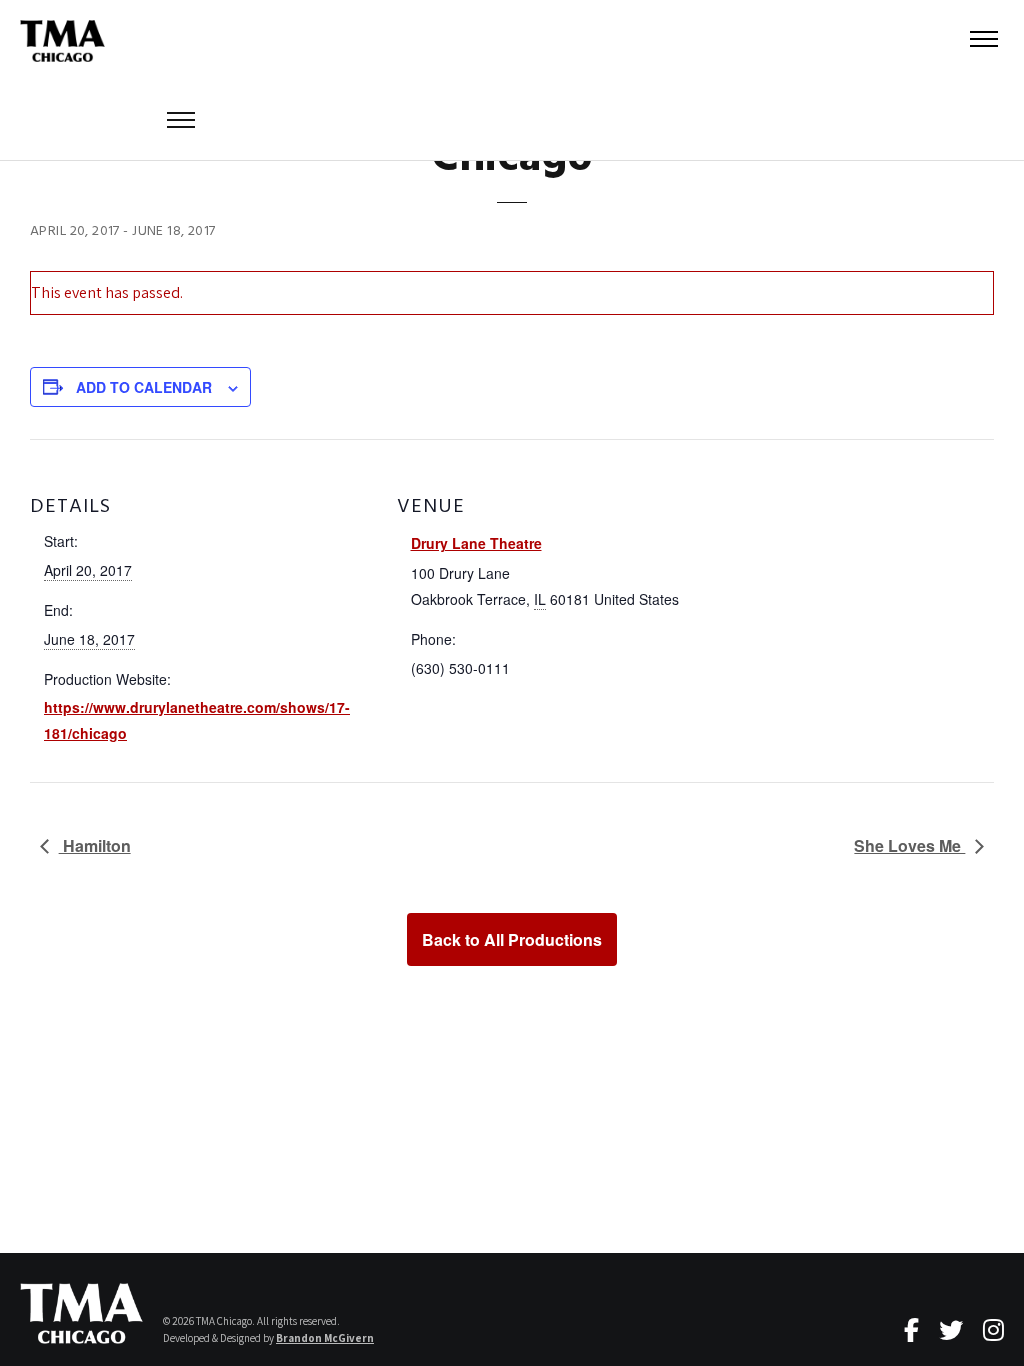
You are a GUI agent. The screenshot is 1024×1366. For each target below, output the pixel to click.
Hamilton (95, 845)
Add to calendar (144, 387)
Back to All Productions (512, 939)
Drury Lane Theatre (476, 543)
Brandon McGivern (325, 1338)
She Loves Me (909, 845)
